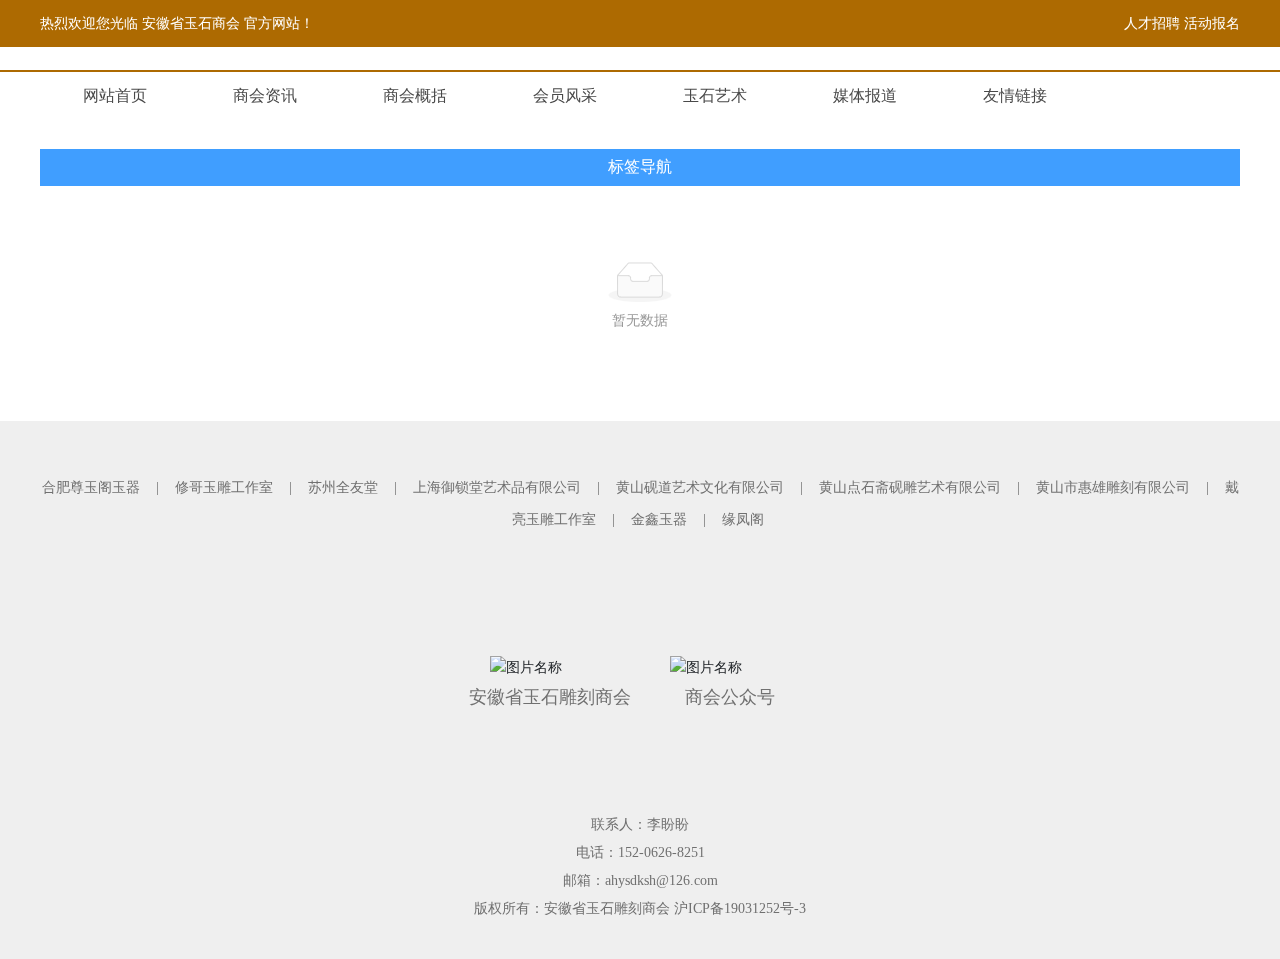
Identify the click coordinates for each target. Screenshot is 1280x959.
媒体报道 (865, 95)
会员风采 (565, 95)
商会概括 (415, 95)
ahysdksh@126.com (661, 880)
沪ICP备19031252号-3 (740, 908)
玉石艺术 (715, 95)
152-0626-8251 (661, 852)
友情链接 (1015, 95)
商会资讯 (265, 95)
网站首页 (115, 95)
